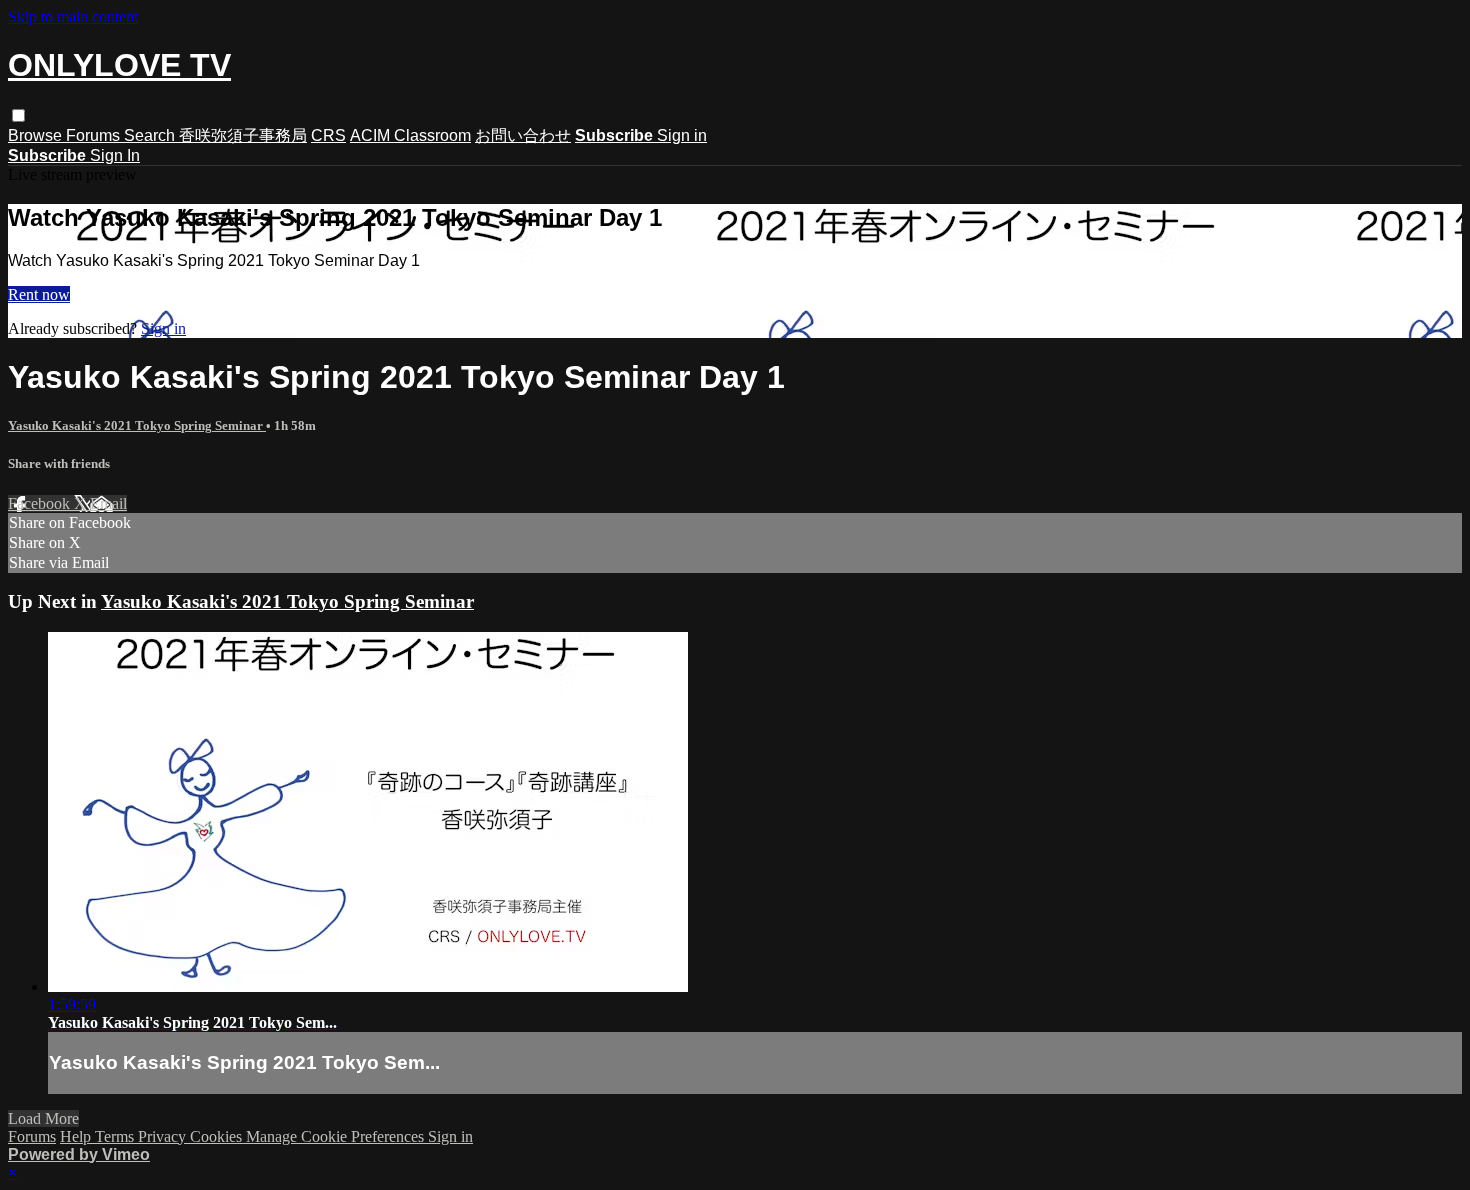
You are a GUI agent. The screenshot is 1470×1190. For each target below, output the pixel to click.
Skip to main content (73, 16)
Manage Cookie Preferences (337, 1136)
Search (151, 135)
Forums (95, 135)
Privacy (164, 1136)
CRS (328, 135)
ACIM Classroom (410, 135)
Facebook (41, 503)
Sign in (682, 135)
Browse (37, 135)
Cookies (218, 1136)
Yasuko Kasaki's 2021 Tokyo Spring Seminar (137, 425)
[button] (18, 115)
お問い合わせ (523, 135)
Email (108, 503)
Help (77, 1136)
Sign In (115, 155)
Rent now (39, 294)
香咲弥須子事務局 (243, 135)
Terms (116, 1136)
